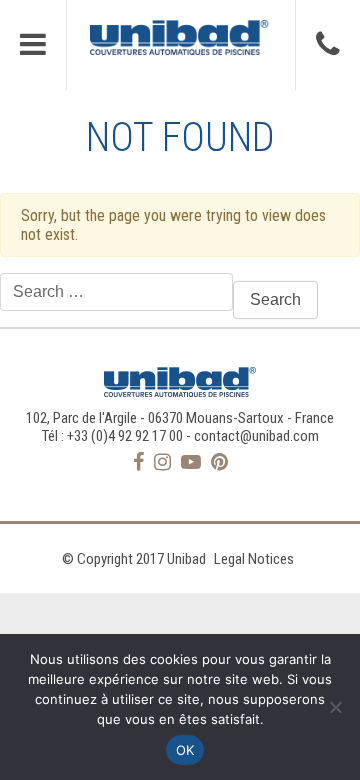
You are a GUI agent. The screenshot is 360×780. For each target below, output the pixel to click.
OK (185, 750)
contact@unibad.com (256, 436)
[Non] (335, 707)
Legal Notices (254, 559)
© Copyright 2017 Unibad (134, 559)
